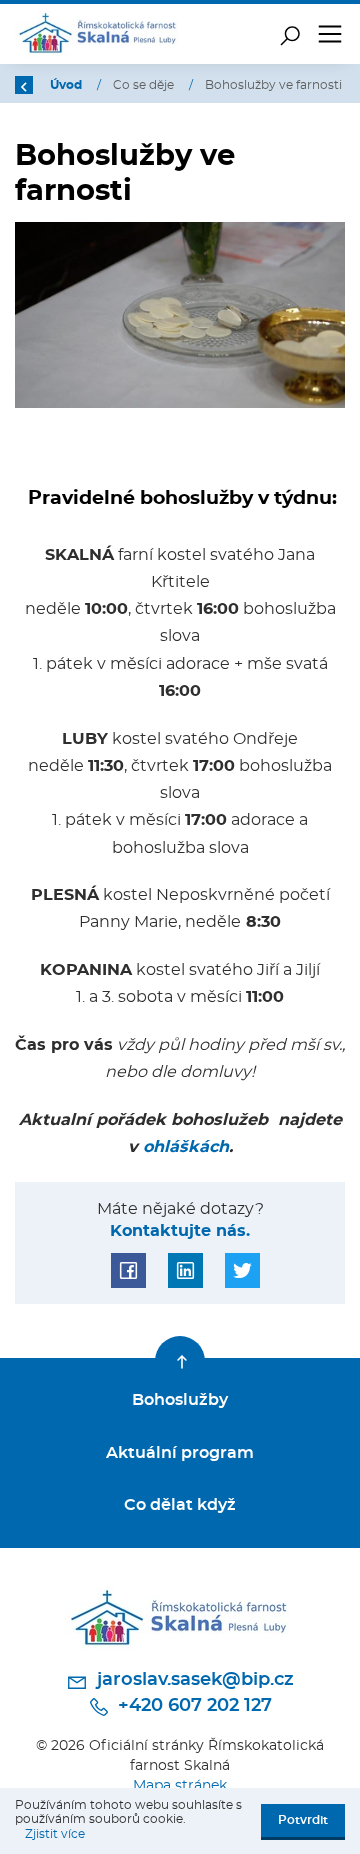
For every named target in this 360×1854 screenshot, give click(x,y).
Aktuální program (180, 1453)
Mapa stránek (180, 1785)
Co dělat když (180, 1505)
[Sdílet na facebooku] (128, 1270)
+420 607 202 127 (192, 1706)
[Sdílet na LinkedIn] (185, 1270)
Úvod (67, 85)
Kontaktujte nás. (180, 1231)
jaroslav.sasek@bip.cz (193, 1680)
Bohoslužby (180, 1400)
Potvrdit (303, 1820)
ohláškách (186, 1147)
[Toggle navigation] (330, 34)
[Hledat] (290, 34)
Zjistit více (55, 1834)
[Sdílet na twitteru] (242, 1270)
